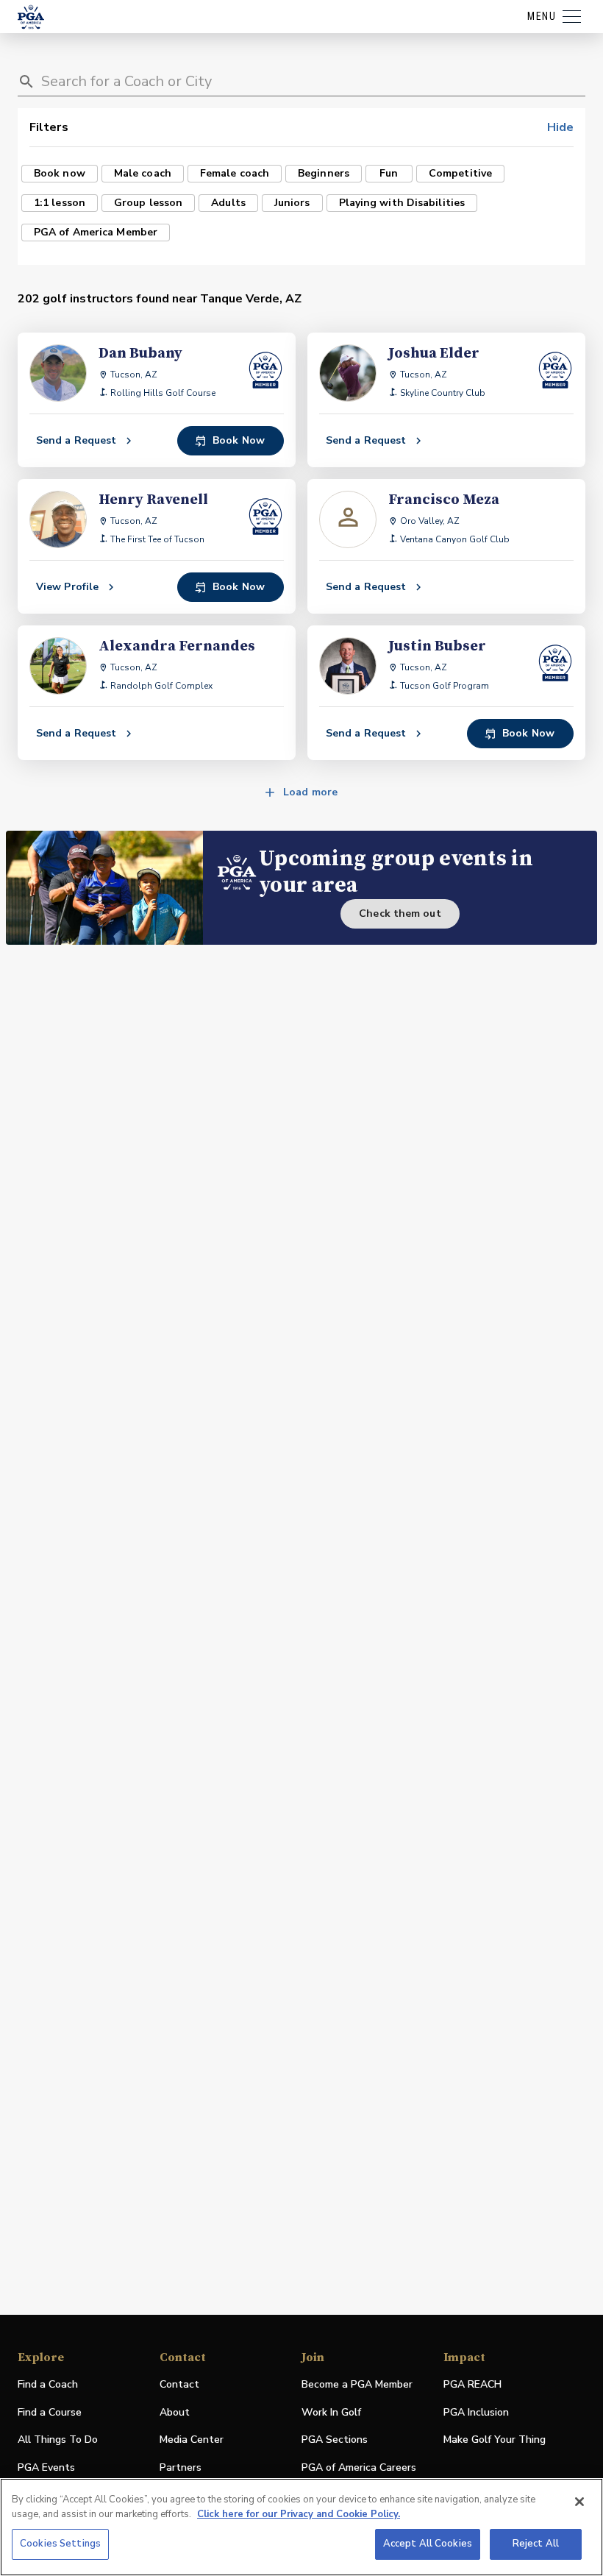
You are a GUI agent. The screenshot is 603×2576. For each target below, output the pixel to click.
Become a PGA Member (357, 2384)
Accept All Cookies (428, 2544)
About (175, 2412)
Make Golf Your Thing (495, 2440)
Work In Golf (331, 2412)
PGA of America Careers (359, 2468)
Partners (181, 2467)
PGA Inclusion (476, 2412)
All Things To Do (58, 2440)
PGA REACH (472, 2385)
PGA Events (46, 2467)
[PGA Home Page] (31, 17)
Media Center (192, 2440)
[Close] (579, 2502)
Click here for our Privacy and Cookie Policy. (299, 2514)
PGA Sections (335, 2440)
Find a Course (50, 2412)
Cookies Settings (60, 2544)
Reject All (536, 2544)
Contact (179, 2384)
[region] (301, 2527)
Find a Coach (48, 2384)
